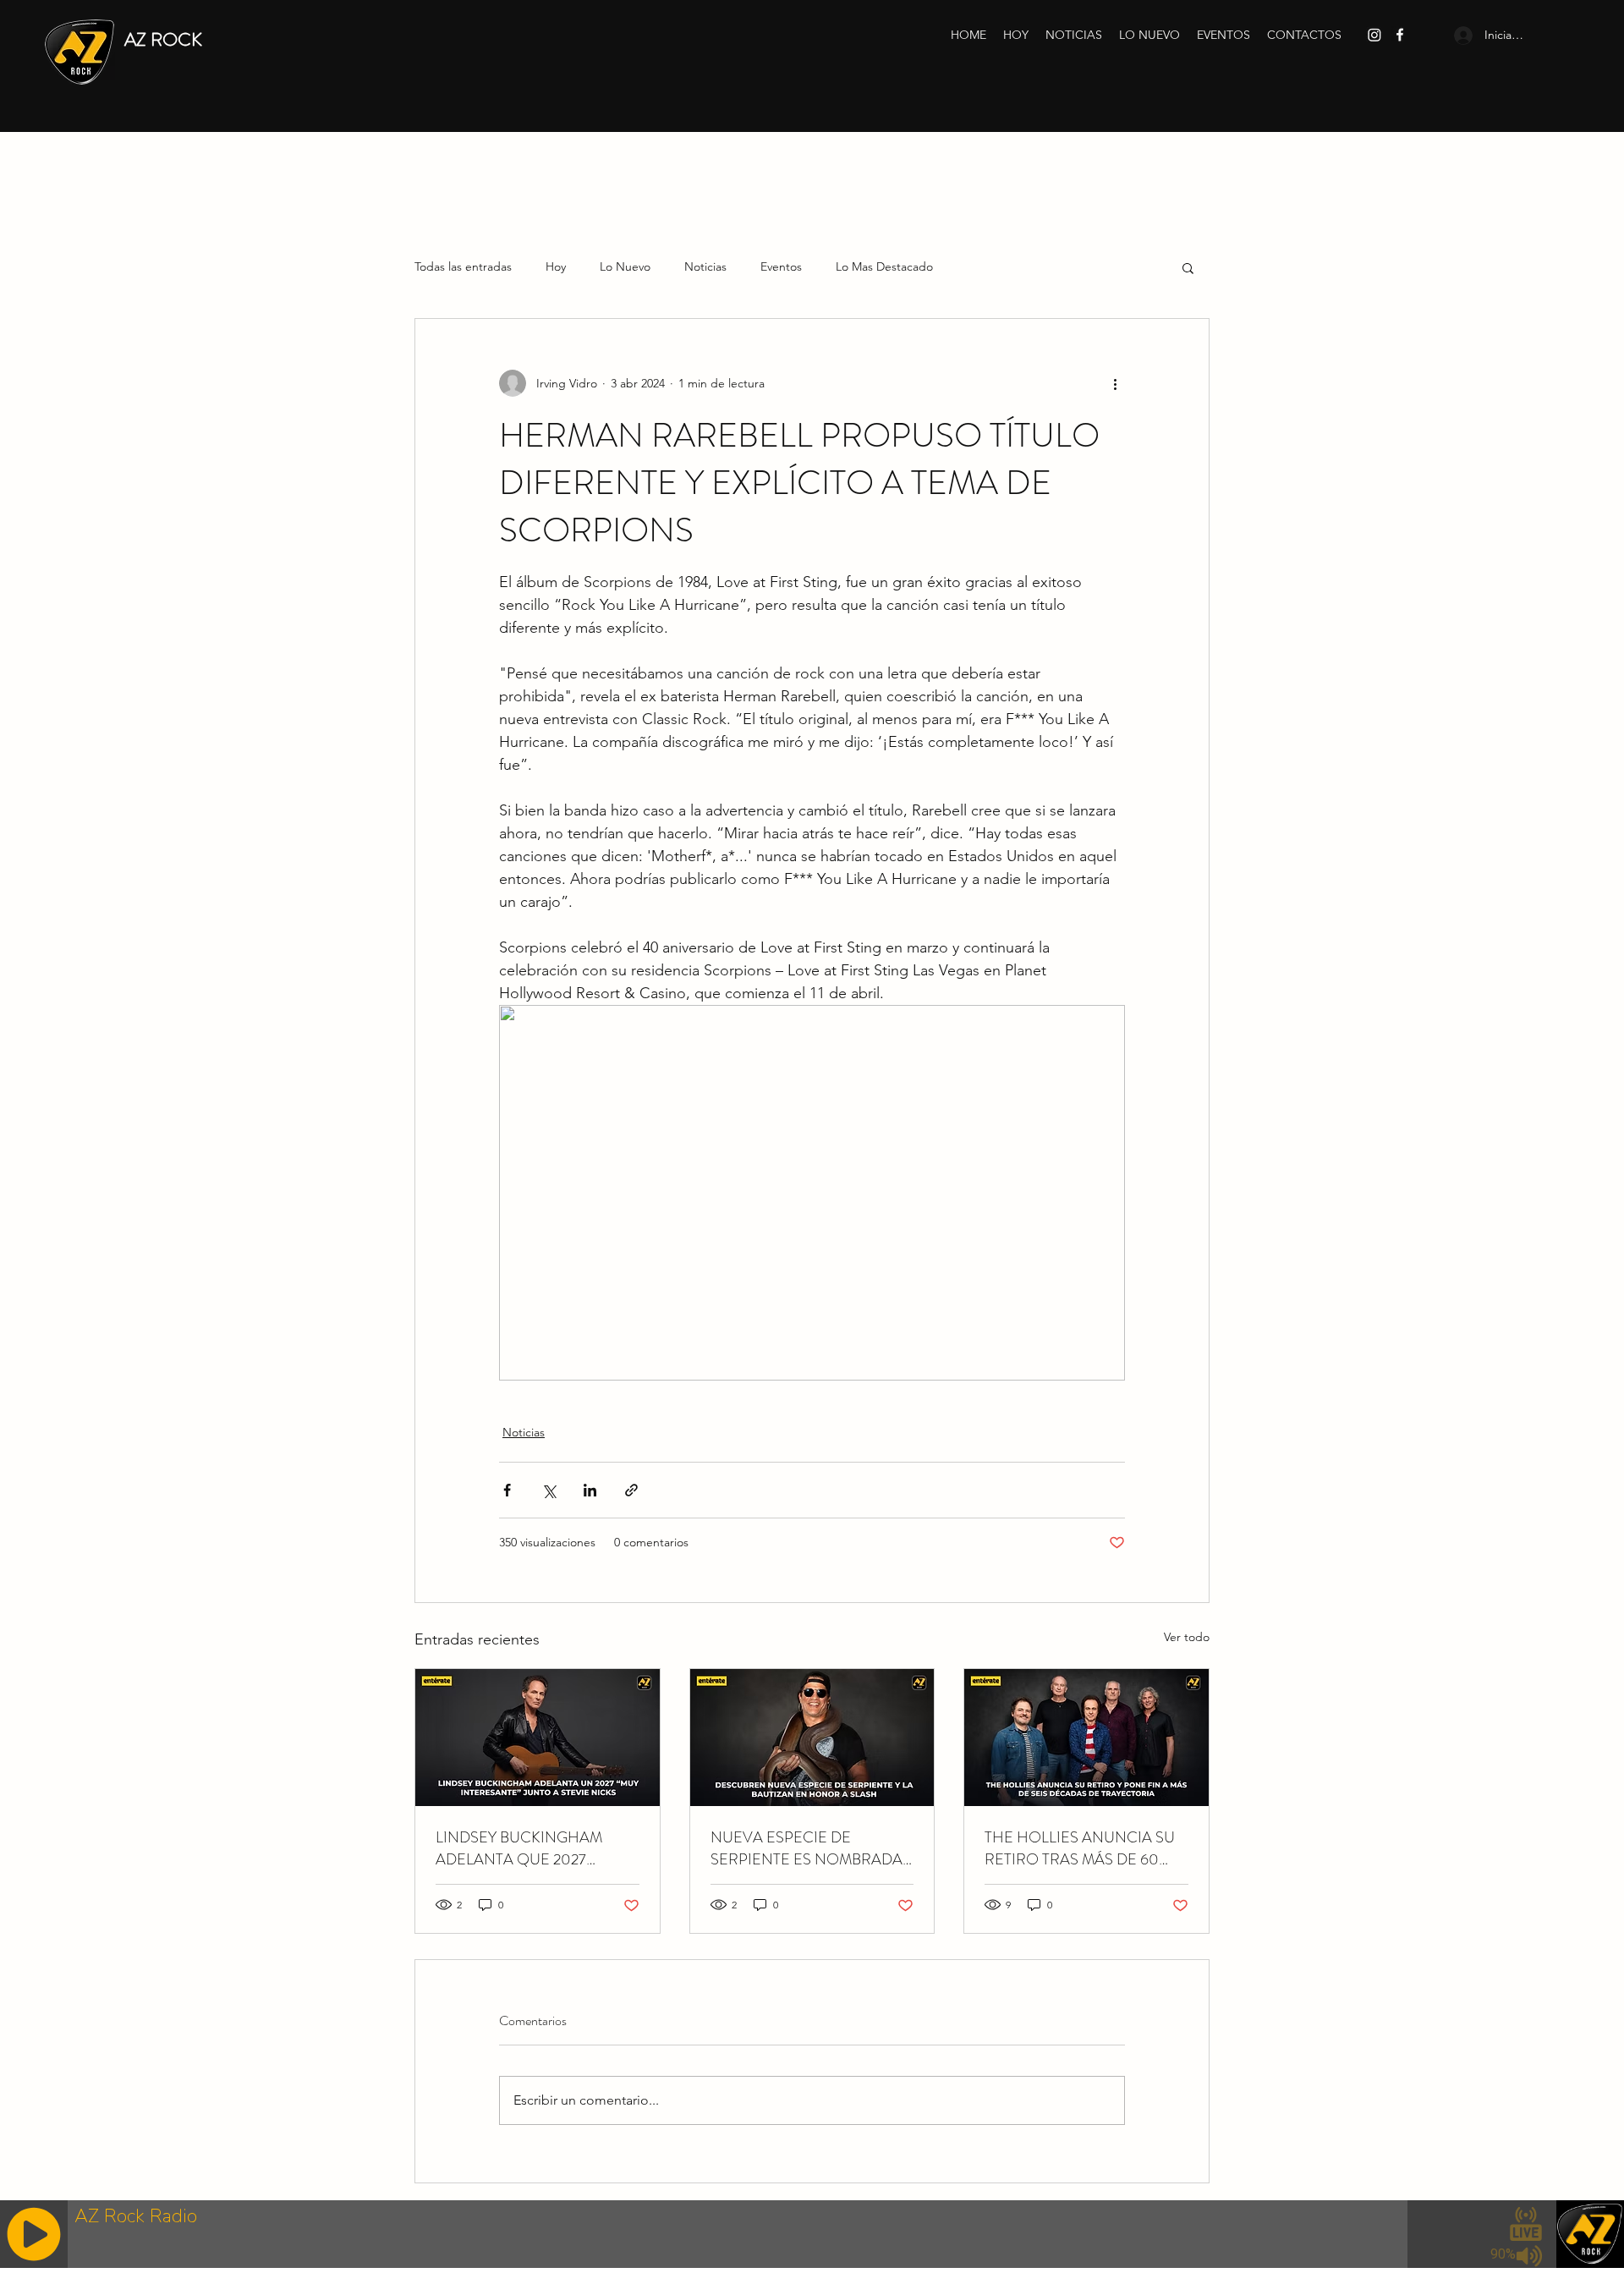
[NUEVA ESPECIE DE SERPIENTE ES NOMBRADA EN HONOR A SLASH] (812, 1738)
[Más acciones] (1115, 383)
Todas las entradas (463, 266)
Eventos (781, 266)
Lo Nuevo (625, 266)
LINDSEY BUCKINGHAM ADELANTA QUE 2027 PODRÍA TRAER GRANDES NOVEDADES (527, 1848)
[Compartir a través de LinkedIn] (590, 1490)
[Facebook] (1400, 35)
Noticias (705, 266)
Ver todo (1187, 1637)
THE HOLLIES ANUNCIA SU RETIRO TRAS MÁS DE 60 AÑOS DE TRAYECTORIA (1080, 1848)
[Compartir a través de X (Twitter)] (549, 1490)
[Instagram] (1374, 35)
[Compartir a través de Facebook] (507, 1490)
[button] (1188, 267)
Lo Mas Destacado (884, 266)
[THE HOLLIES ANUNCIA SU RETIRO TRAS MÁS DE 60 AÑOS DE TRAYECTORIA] (1086, 1738)
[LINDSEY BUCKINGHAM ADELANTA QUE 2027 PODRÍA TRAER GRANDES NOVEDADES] (538, 1738)
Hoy (556, 266)
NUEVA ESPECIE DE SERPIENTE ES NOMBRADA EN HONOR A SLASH (807, 1848)
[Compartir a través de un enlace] (631, 1490)
